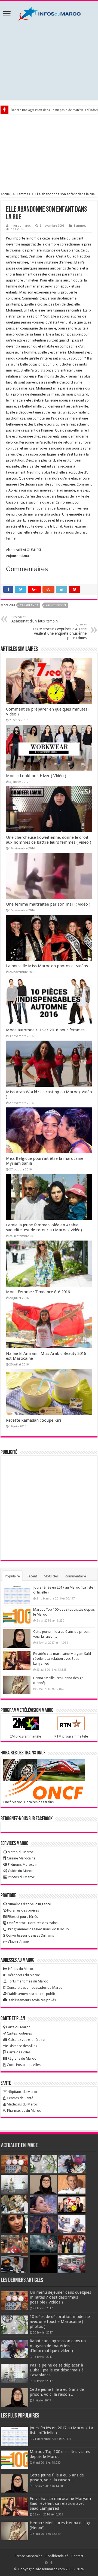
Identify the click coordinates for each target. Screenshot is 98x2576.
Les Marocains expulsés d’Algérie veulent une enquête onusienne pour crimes (60, 632)
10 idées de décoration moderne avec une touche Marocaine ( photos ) (60, 2322)
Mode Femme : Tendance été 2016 (38, 1292)
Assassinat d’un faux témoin (35, 619)
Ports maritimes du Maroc (27, 1981)
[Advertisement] (49, 61)
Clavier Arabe (18, 1942)
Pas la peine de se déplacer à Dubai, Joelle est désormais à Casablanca (57, 2370)
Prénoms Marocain (22, 1864)
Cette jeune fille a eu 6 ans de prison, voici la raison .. (57, 2392)
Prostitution (56, 605)
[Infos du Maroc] (49, 13)
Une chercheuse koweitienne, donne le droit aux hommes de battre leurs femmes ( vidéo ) (49, 840)
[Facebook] (51, 2563)
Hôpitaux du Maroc (22, 2092)
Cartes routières (19, 2033)
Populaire (12, 1576)
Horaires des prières (23, 1910)
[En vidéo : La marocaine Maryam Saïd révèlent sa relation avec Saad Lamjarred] (17, 1661)
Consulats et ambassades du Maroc (34, 1988)
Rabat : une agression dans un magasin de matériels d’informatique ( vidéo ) (58, 2346)
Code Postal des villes (23, 2065)
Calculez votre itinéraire (26, 2040)
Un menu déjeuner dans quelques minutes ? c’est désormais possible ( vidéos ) (60, 2297)
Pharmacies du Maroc (24, 2111)
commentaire (76, 1576)
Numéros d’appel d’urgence (29, 1904)
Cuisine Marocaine (21, 1858)
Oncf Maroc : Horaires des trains (28, 1802)
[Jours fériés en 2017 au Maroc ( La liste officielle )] (17, 1594)
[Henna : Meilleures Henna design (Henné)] (17, 1685)
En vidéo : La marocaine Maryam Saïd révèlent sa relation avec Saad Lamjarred (62, 1659)
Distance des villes (22, 2046)
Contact (77, 2556)
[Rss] (47, 2563)
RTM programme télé (71, 1736)
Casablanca (29, 605)
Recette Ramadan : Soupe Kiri (33, 1420)
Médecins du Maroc (22, 2104)
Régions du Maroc (21, 2058)
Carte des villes (18, 2052)
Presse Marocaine (29, 2556)
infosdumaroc (21, 226)
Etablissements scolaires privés (31, 2000)
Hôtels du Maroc (21, 1969)
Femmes (23, 194)
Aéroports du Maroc (23, 1975)
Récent (32, 1576)
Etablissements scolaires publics (32, 1994)
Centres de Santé (20, 2098)
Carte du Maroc (18, 2027)
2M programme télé (25, 1736)
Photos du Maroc (21, 1877)
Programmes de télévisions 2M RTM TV (38, 1929)
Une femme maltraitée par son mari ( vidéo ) (48, 904)
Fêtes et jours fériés (22, 1917)
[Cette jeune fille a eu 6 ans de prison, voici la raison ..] (17, 1639)
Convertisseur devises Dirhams (30, 1935)
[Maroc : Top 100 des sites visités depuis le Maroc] (17, 1616)
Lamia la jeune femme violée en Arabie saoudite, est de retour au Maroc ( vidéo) (44, 1227)
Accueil (6, 194)
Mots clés (51, 1576)
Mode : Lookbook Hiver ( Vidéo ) (36, 776)
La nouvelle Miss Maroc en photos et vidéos (47, 966)
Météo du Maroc (20, 1852)
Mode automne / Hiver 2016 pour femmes (45, 1030)
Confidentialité (57, 2556)
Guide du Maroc (20, 1871)
